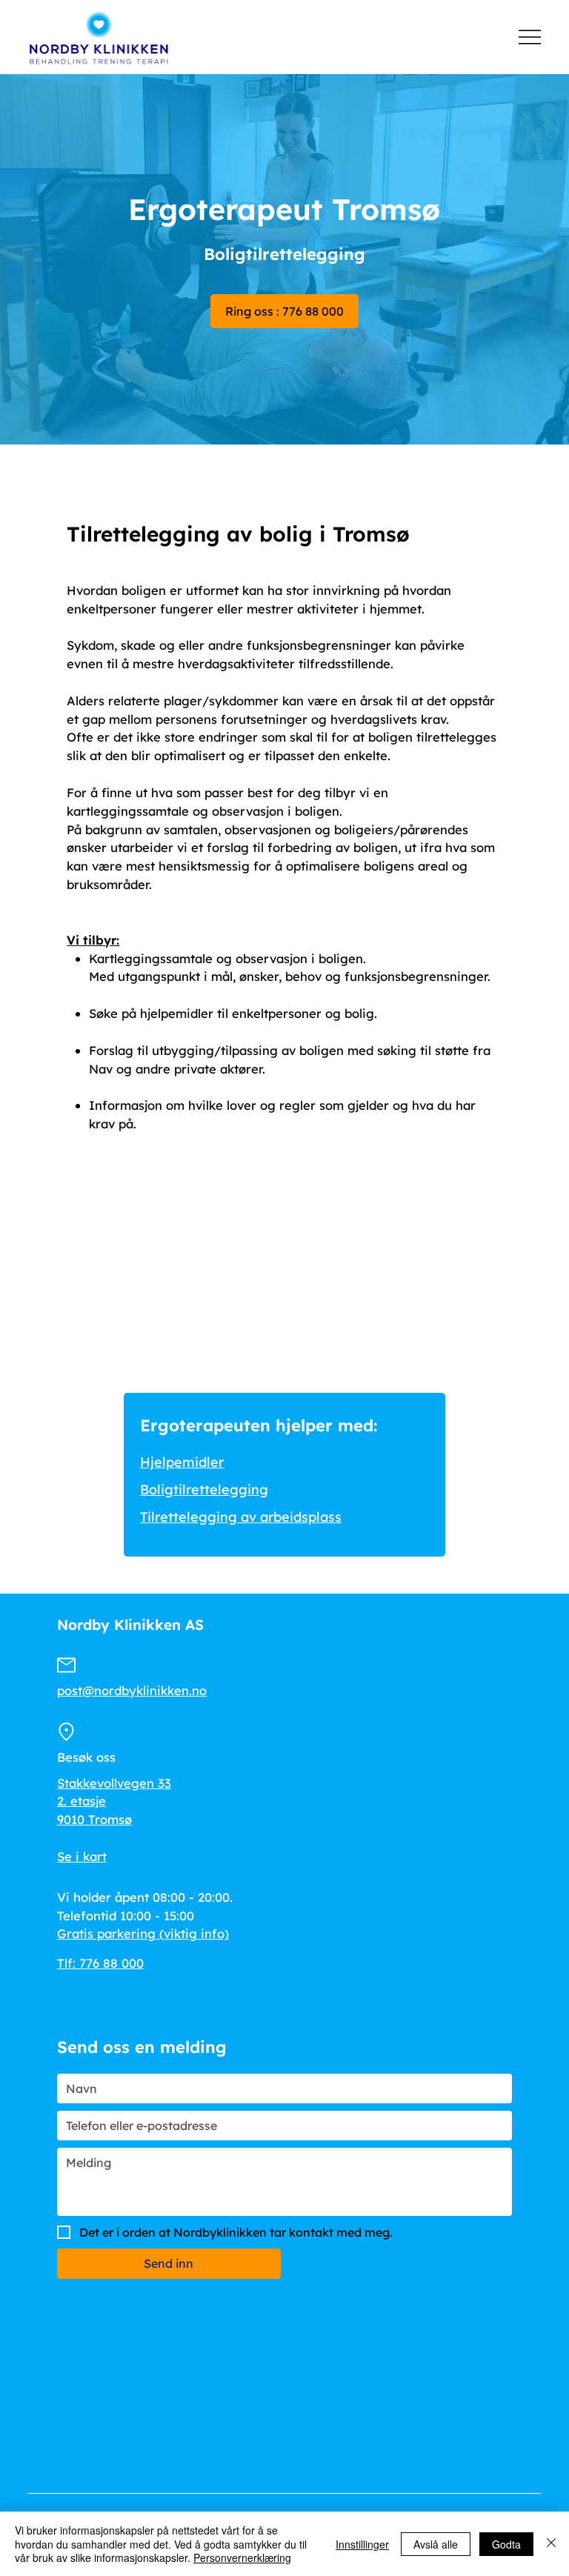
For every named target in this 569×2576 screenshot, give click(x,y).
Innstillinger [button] (362, 2544)
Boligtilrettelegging (204, 1490)
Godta (506, 2544)
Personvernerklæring (242, 2557)
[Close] (551, 2544)
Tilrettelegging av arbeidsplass (241, 1517)
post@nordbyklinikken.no (132, 1690)
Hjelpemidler (182, 1462)
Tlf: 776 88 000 (100, 1963)
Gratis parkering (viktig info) (143, 1933)
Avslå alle (436, 2544)
